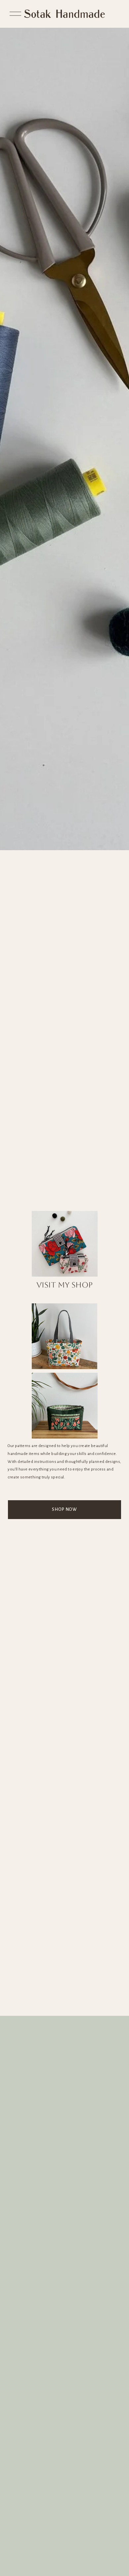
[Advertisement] (64, 1948)
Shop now (64, 1509)
